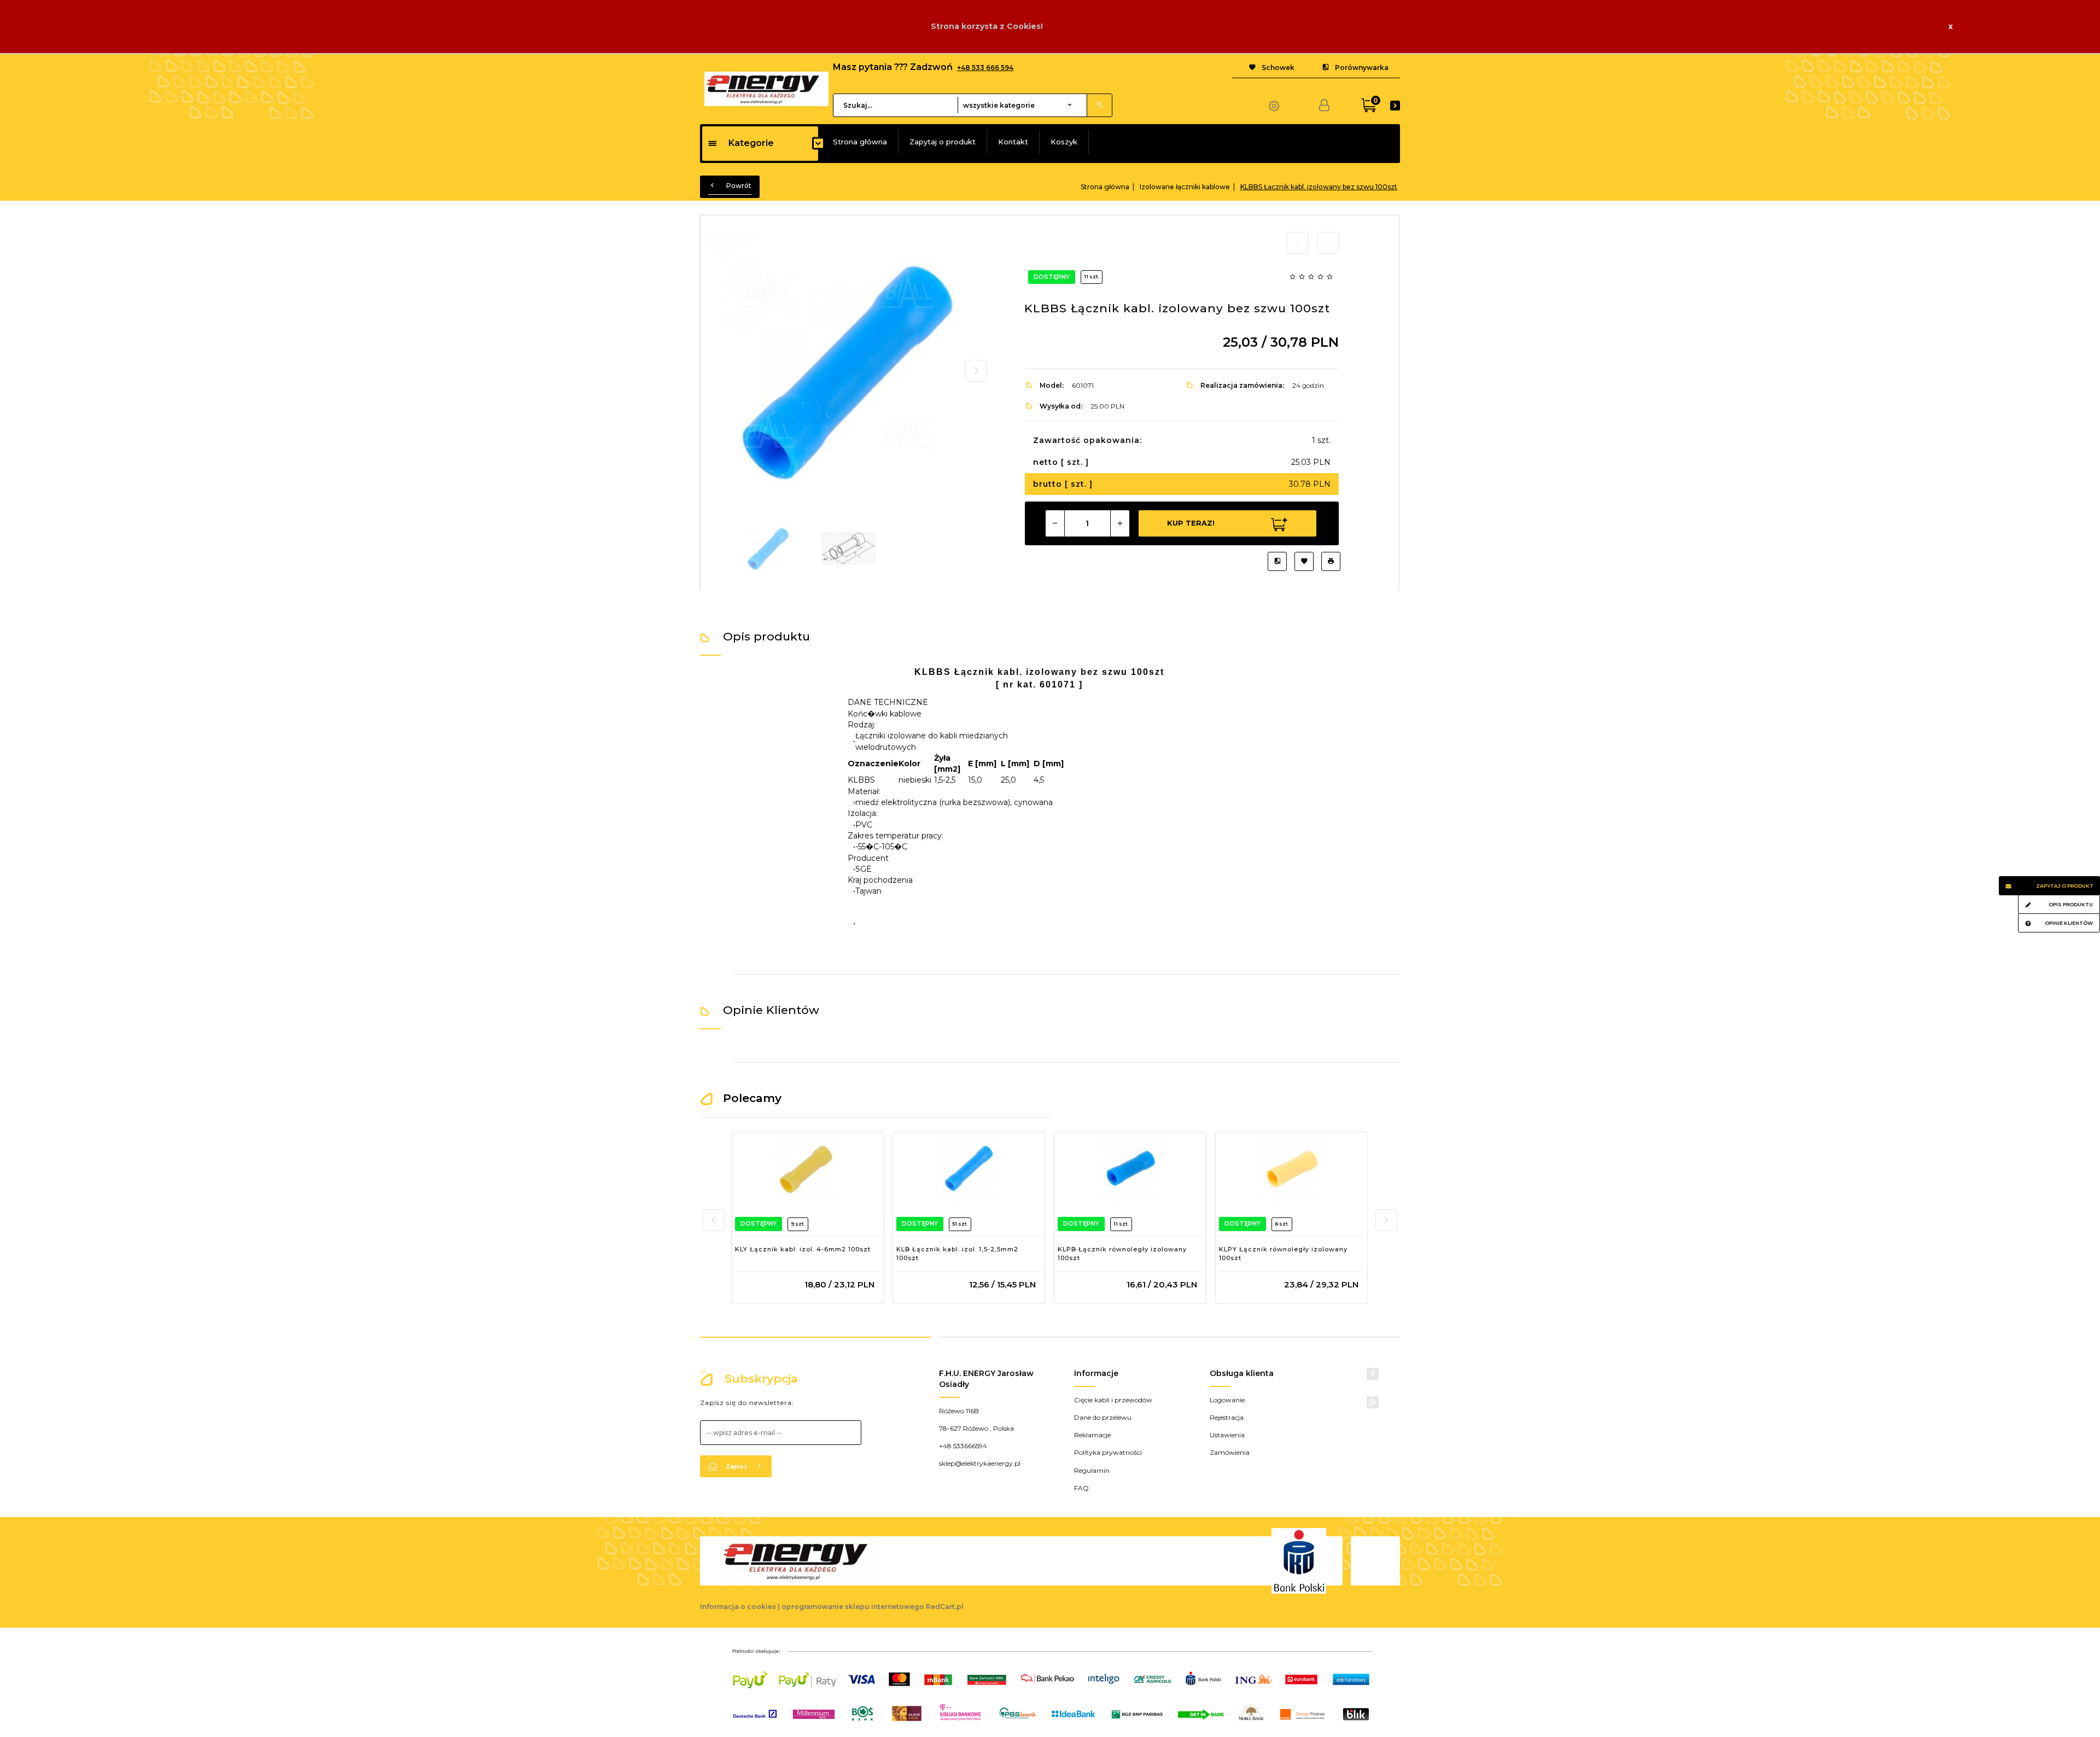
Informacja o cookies (738, 1607)
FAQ (1081, 1488)
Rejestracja (1227, 1417)
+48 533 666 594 (985, 68)
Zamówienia (1230, 1452)
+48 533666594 (963, 1446)
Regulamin (1092, 1470)
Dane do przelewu (1103, 1417)
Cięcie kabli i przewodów (1113, 1400)
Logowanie (1227, 1400)
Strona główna (860, 142)
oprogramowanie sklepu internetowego (853, 1607)
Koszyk (1064, 142)
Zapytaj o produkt (943, 142)
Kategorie (751, 143)
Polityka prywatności (1108, 1452)
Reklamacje (1092, 1435)
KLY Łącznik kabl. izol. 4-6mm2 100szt (803, 1249)
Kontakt (1013, 142)
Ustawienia (1227, 1435)
